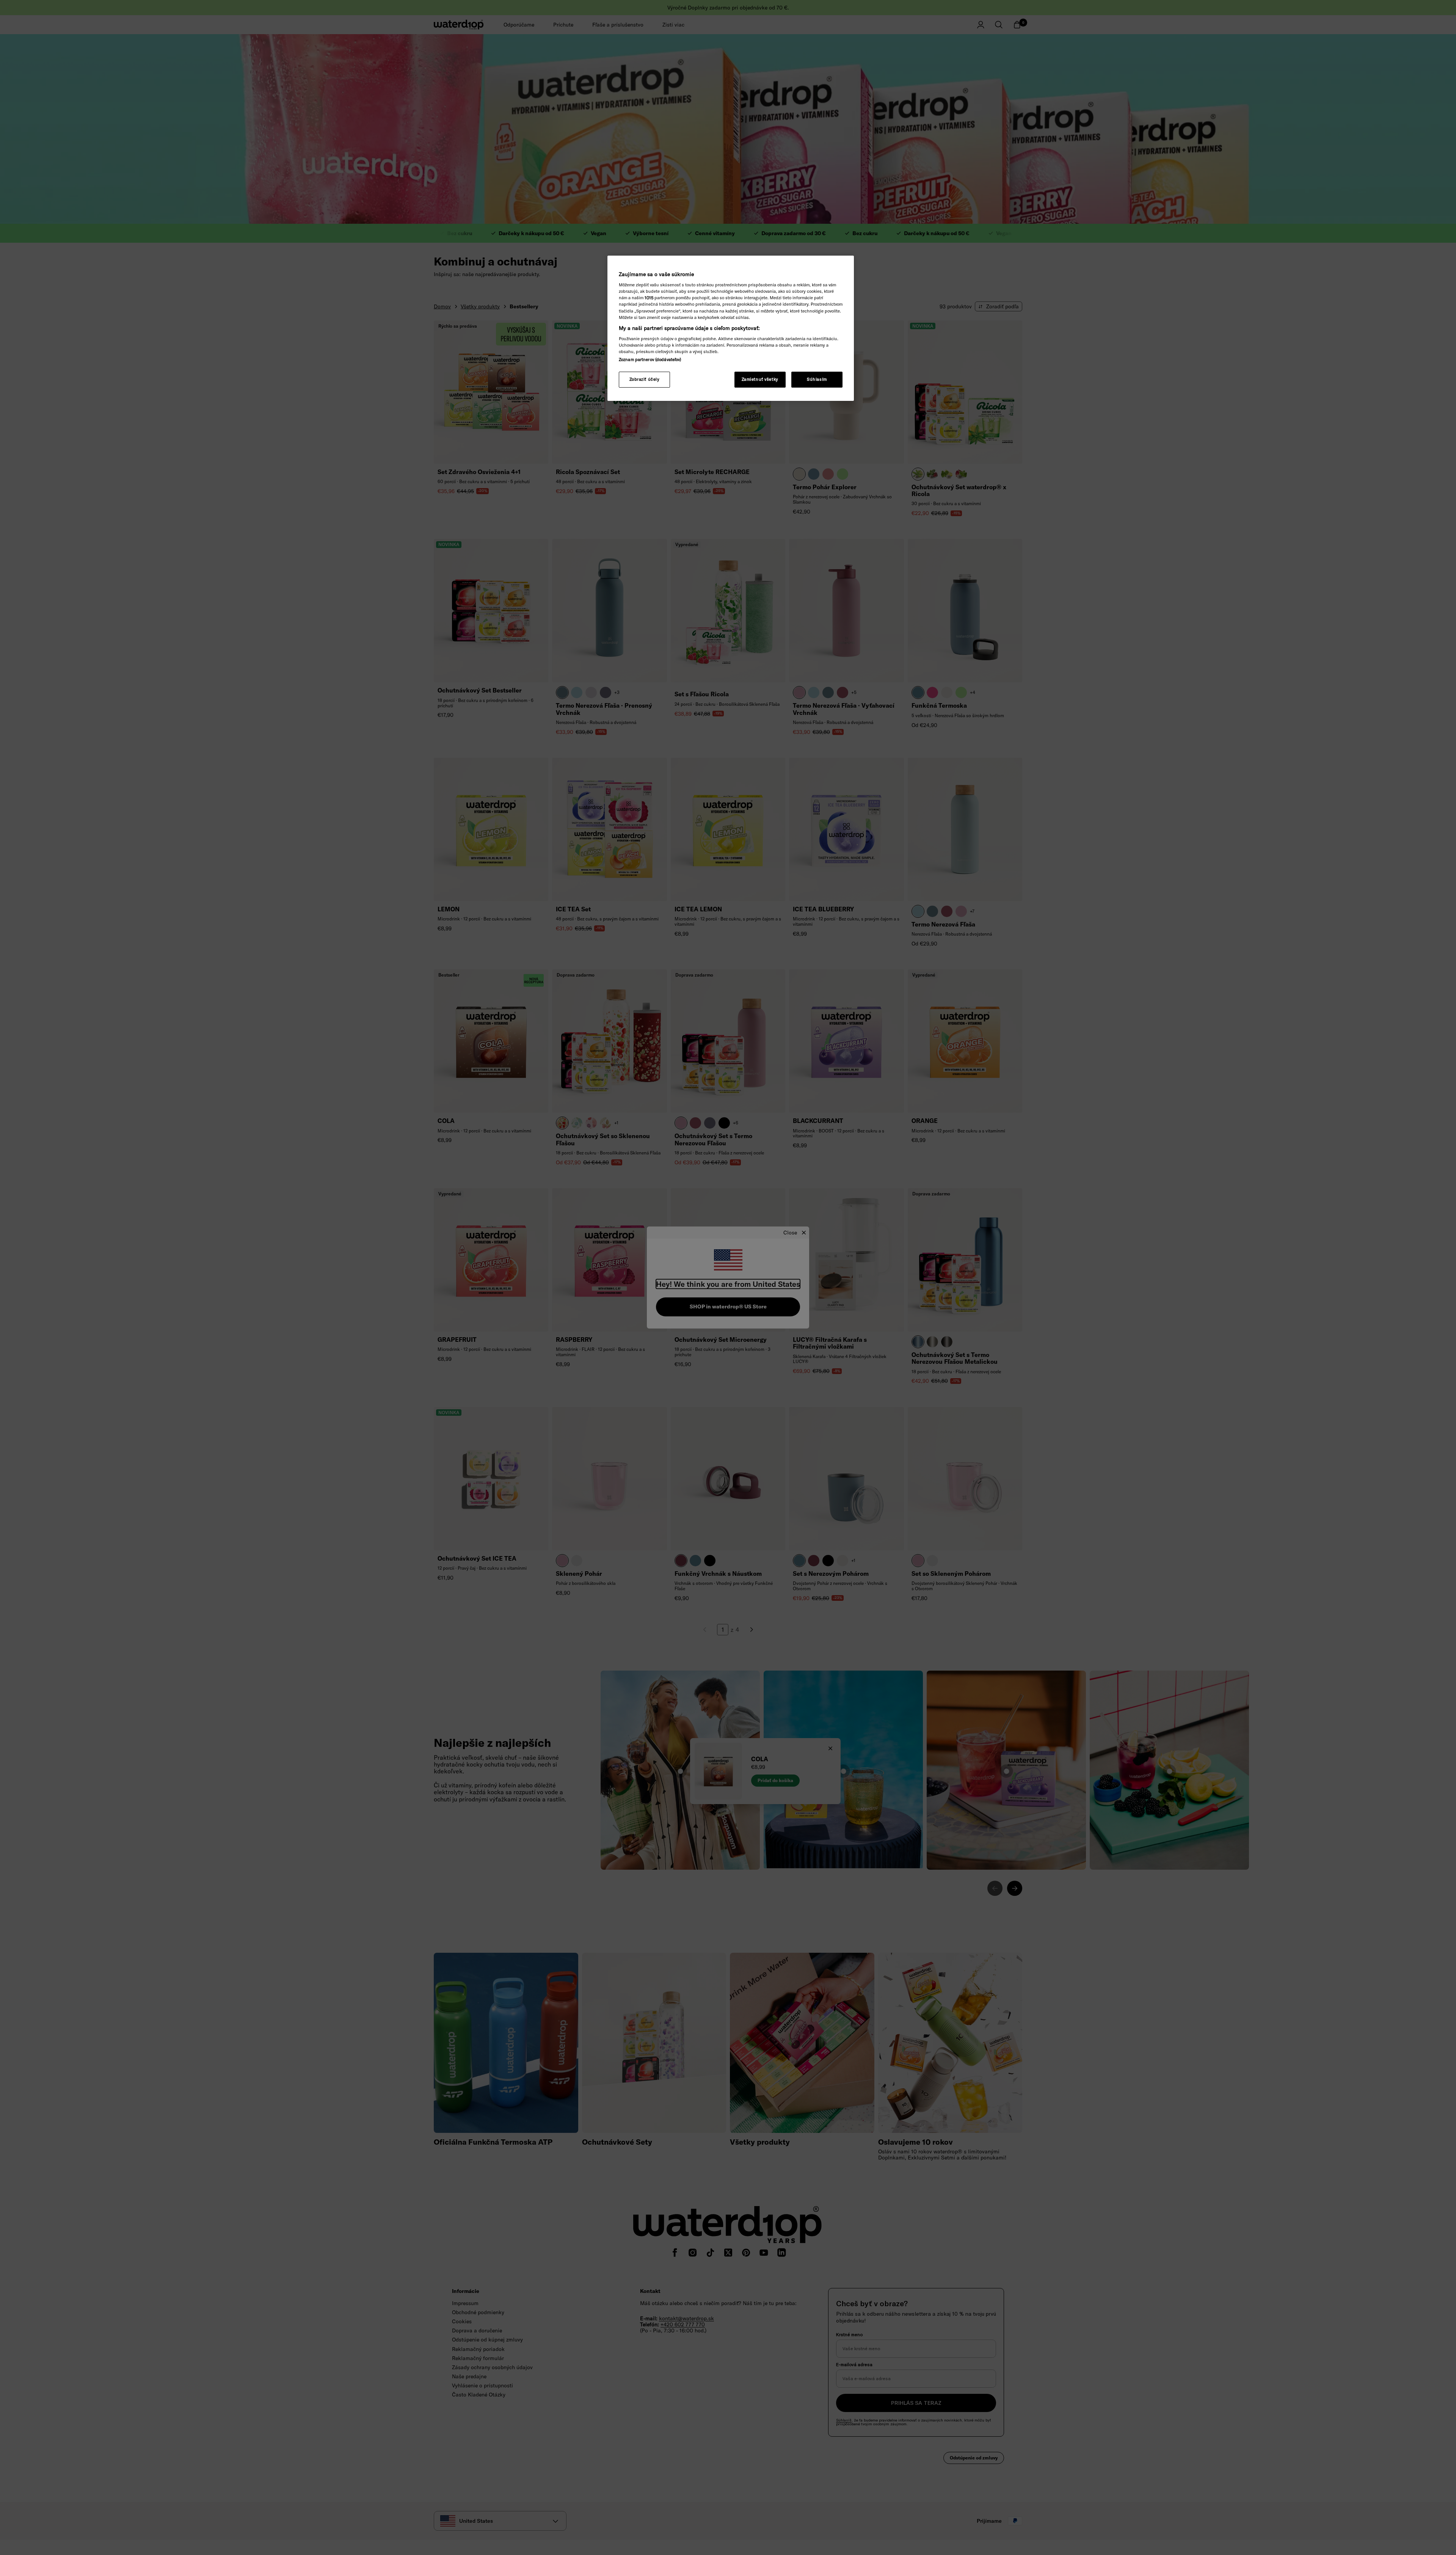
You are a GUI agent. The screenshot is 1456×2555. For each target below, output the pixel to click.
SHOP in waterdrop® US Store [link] (728, 1307)
